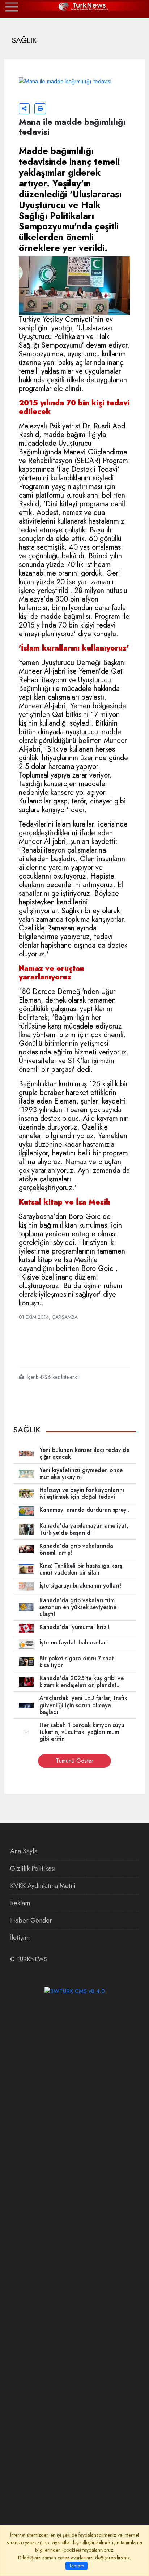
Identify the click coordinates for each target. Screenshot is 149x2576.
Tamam (76, 2566)
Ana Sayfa (24, 1851)
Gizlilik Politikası (33, 1868)
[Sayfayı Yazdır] (40, 109)
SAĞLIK (27, 1430)
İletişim (20, 1938)
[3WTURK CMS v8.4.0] (75, 1991)
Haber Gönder (31, 1920)
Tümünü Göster (74, 1761)
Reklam (20, 1903)
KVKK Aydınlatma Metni (43, 1886)
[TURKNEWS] (74, 6)
